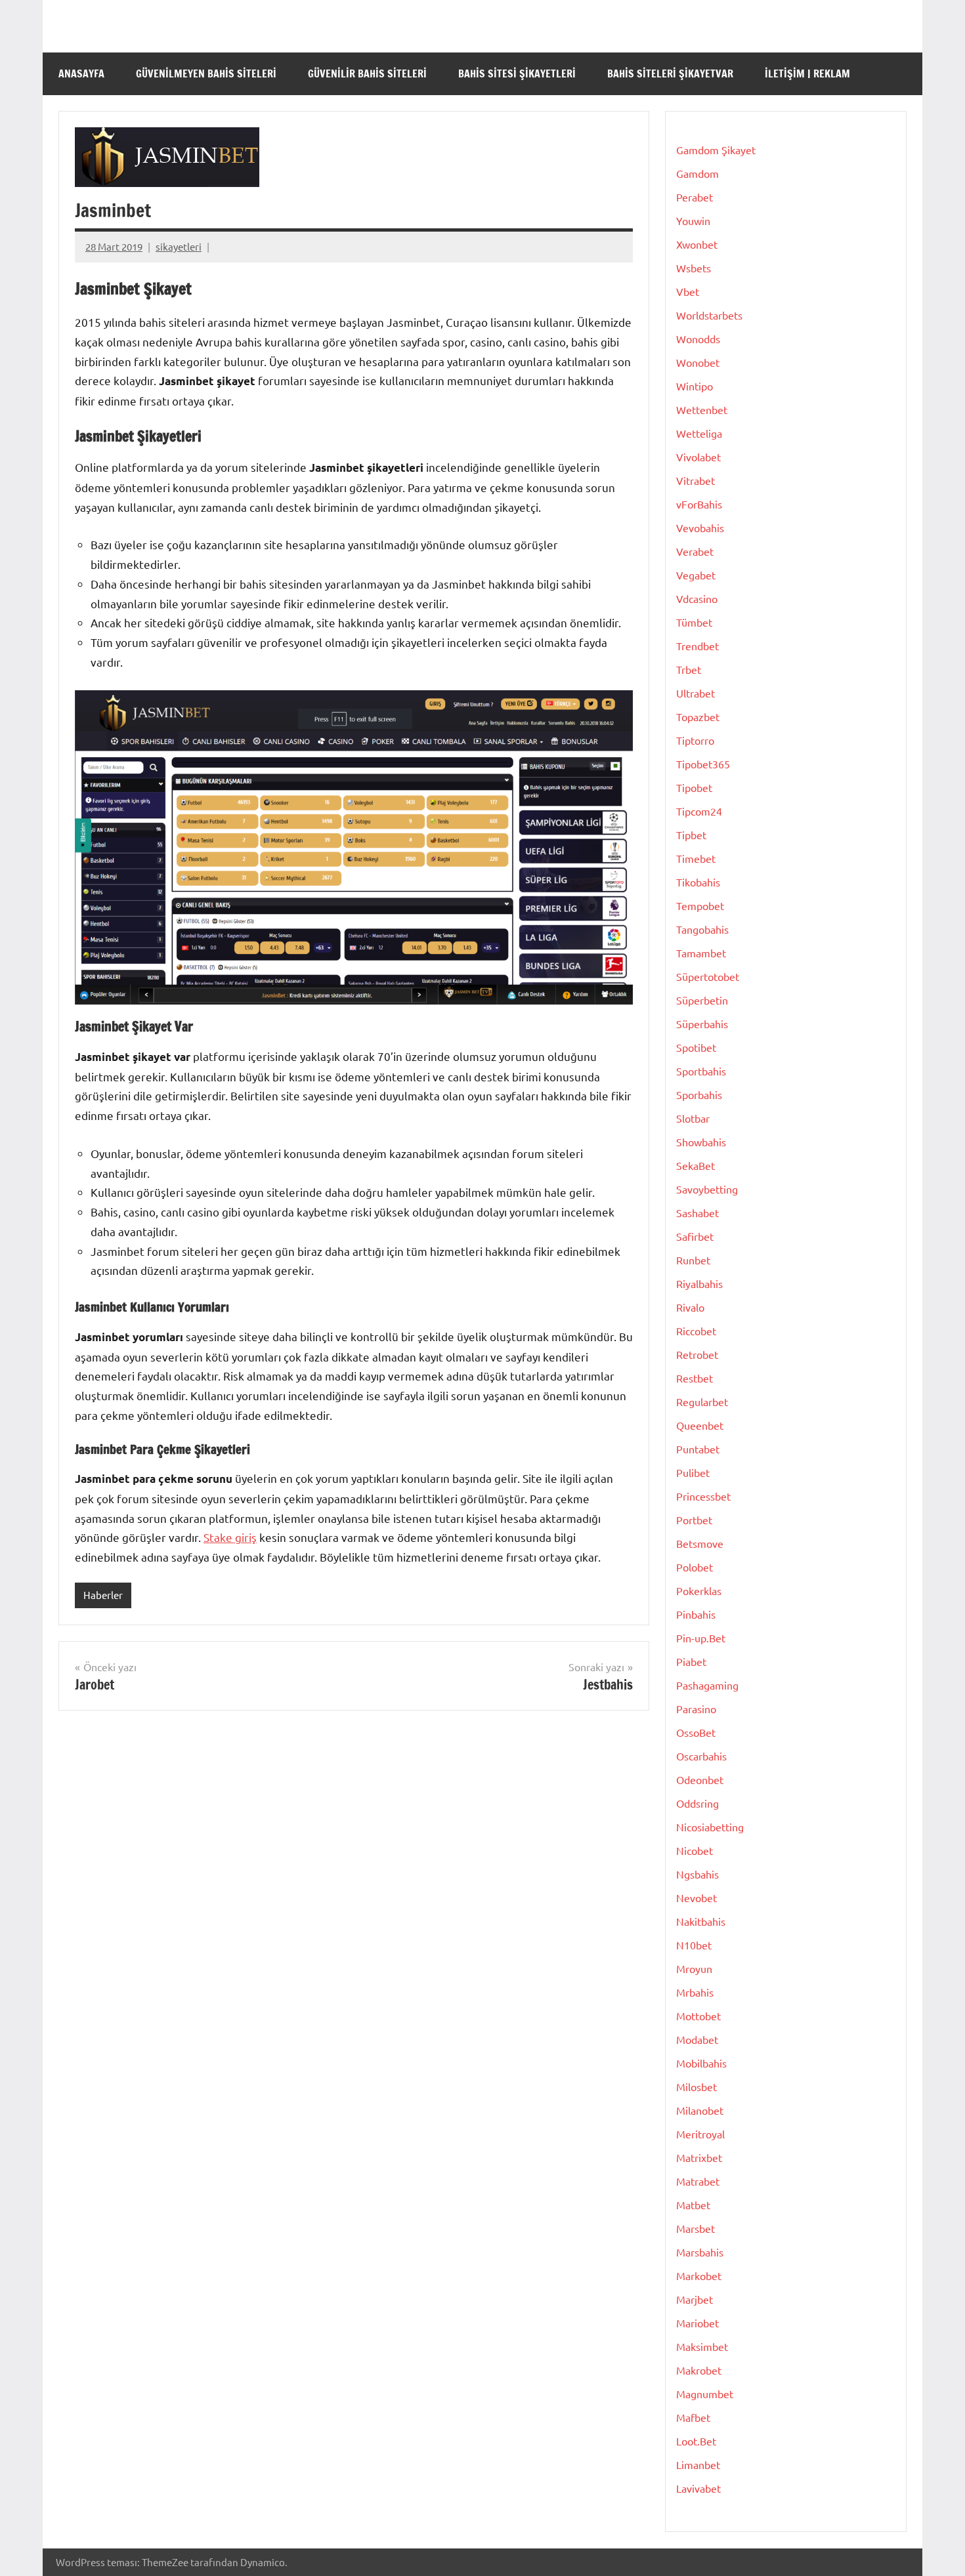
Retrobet (697, 1354)
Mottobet (698, 2016)
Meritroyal (700, 2134)
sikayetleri (179, 246)
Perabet (695, 197)
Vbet (688, 291)
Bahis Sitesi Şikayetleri (517, 73)
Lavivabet (698, 2488)
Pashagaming (707, 1685)
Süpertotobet (708, 976)
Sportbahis (701, 1071)
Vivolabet (698, 457)
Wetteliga (699, 433)
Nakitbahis (701, 1921)
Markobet (699, 2275)
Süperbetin (702, 1000)
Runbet (693, 1260)
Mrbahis (695, 1992)
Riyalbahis (699, 1283)
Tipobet (694, 787)
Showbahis (701, 1142)
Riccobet (696, 1331)
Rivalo (690, 1307)
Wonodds (698, 339)
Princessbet (703, 1496)
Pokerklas (699, 1590)
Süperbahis (702, 1024)
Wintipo (695, 386)
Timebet (696, 858)
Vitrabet (696, 480)
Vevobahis (700, 528)
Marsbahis (700, 2252)
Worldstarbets (709, 315)
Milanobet (700, 2110)
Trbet (689, 669)
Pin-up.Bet (701, 1638)
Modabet (697, 2039)
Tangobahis (702, 929)
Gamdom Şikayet (716, 150)
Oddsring (697, 1803)
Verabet (695, 551)
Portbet (694, 1520)
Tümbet (694, 622)
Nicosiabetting (710, 1827)
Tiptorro (695, 740)
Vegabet (696, 575)
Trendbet (697, 646)
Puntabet (698, 1449)
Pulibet (693, 1472)
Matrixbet (699, 2157)
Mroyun (694, 1968)
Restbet (695, 1378)
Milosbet (697, 2087)
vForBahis (699, 504)
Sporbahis (699, 1094)
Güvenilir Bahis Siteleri (367, 73)
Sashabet (697, 1213)
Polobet (695, 1567)
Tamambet (701, 953)
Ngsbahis (697, 1874)
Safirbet (695, 1236)
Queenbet (700, 1425)
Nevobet (697, 1898)
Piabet (691, 1661)
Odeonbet (700, 1779)
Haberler (103, 1595)
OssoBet (696, 1732)
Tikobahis (698, 882)
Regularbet (702, 1402)
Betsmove (700, 1543)
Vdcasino (697, 598)
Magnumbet (705, 2394)
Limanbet (698, 2464)
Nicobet (695, 1850)
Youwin (693, 220)
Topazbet (698, 717)
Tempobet (700, 905)
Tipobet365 (703, 764)
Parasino (696, 1709)
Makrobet (699, 2370)
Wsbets (694, 268)
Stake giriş (230, 1537)
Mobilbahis (701, 2063)
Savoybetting (707, 1189)
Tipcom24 (699, 811)
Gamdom (697, 173)
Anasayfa (81, 73)
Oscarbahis (701, 1756)
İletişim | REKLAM (807, 73)
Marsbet (696, 2228)
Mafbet (693, 2417)
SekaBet (696, 1165)
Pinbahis (696, 1614)
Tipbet (691, 835)
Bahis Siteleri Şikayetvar (670, 73)
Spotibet (696, 1047)
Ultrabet (696, 693)
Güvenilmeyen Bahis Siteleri (206, 73)
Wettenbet (702, 409)
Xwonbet (697, 244)
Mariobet (697, 2323)
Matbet (693, 2205)
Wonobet (698, 362)
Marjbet (695, 2299)
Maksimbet (702, 2346)
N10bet (694, 1945)
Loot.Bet (696, 2441)
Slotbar (693, 1118)
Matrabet (698, 2181)
